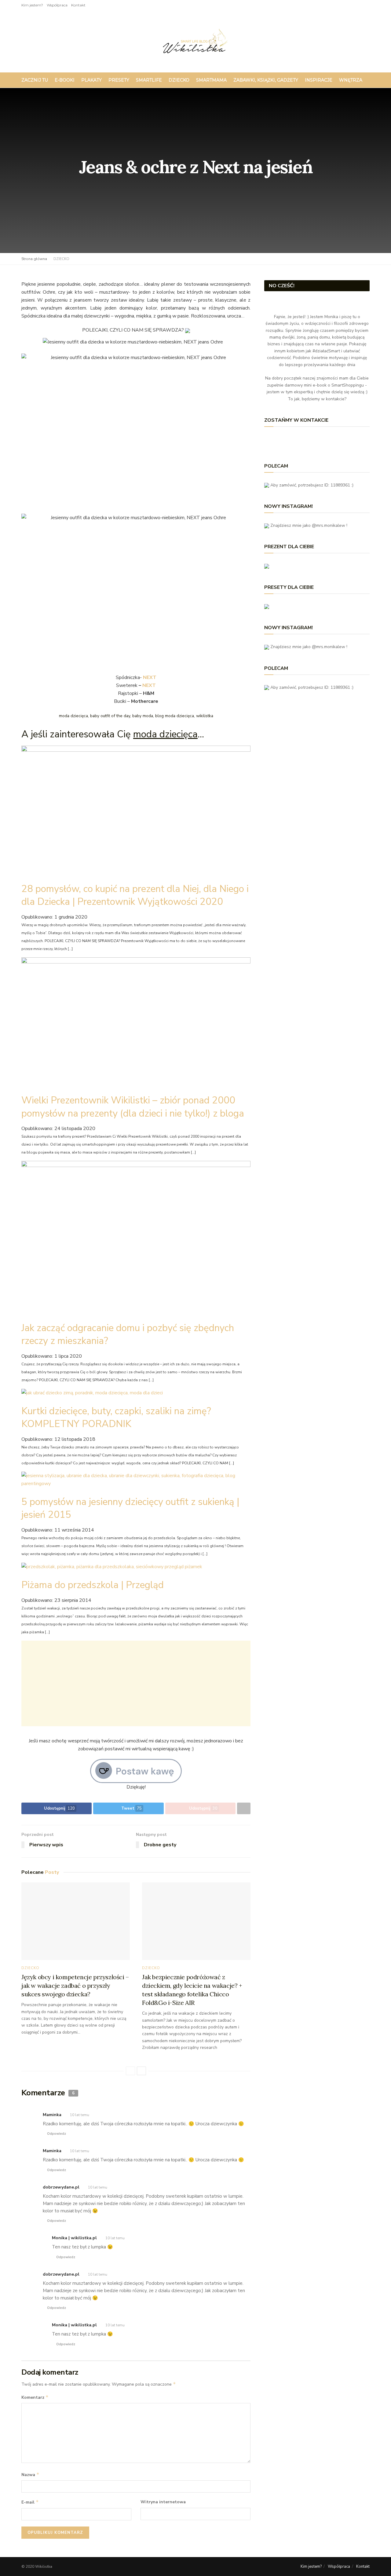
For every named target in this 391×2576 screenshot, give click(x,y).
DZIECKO (179, 80)
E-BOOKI (65, 80)
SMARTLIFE (149, 80)
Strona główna (34, 259)
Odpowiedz (57, 2134)
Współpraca (57, 5)
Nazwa (30, 2475)
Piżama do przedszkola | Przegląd (93, 1585)
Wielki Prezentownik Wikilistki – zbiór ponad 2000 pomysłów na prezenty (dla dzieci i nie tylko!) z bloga (133, 1107)
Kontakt (78, 5)
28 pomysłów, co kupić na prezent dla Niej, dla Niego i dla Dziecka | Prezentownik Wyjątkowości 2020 (135, 895)
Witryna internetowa (163, 2502)
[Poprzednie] (130, 2071)
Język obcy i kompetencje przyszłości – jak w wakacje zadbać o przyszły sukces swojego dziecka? (75, 1985)
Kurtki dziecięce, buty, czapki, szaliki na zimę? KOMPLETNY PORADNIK (116, 1417)
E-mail (30, 2502)
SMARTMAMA (211, 80)
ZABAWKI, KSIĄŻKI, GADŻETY (266, 80)
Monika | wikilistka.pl (74, 2325)
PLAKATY (91, 80)
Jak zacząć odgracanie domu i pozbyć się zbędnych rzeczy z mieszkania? (128, 1334)
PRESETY (119, 80)
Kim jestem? (32, 5)
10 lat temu (80, 2115)
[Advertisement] (136, 1683)
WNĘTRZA (351, 80)
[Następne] (141, 2071)
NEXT (149, 685)
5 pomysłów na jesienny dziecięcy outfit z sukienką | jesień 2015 (130, 1508)
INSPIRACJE (319, 80)
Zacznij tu (35, 80)
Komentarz (35, 2397)
